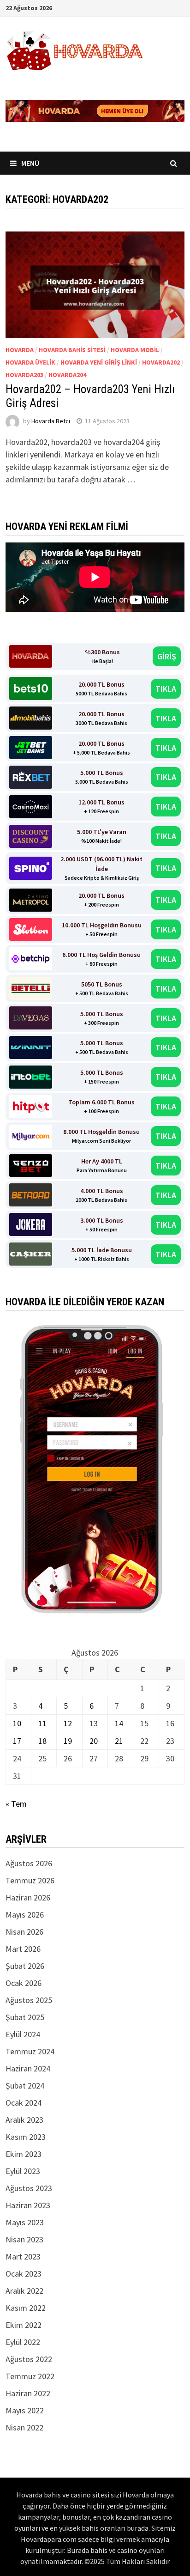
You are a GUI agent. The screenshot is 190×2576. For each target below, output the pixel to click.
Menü (30, 163)
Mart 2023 (23, 2256)
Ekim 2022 (24, 2325)
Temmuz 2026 (30, 1880)
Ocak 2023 (24, 2274)
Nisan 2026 (24, 1932)
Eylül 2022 (23, 2342)
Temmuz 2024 (30, 2051)
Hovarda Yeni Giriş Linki (99, 362)
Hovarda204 (67, 375)
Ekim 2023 (24, 2154)
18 (42, 1741)
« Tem (16, 1804)
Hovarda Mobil (135, 350)
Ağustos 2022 (29, 2359)
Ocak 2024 (24, 2103)
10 (17, 1723)
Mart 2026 (23, 1949)
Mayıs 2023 (25, 2222)
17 (17, 1741)
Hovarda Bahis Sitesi (72, 350)
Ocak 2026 (24, 1983)
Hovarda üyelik (30, 362)
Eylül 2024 (23, 2034)
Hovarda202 (161, 362)
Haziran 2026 (28, 1897)
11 (42, 1723)
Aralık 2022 (24, 2291)
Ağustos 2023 (29, 2188)
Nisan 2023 (24, 2239)
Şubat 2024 (25, 2086)
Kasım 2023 (26, 2137)
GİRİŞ (167, 656)
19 (68, 1741)
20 (94, 1741)
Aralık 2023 (24, 2120)
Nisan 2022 (24, 2427)
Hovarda (20, 350)
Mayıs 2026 (25, 1915)
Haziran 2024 (28, 2068)
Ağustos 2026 (29, 1863)
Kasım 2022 (26, 2308)
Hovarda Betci (51, 421)
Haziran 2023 (28, 2205)
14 (119, 1723)
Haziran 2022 (28, 2393)
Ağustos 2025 (29, 2000)
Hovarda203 (24, 375)
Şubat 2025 (25, 2017)
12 (68, 1723)
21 (119, 1741)
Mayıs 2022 (25, 2410)
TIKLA (166, 689)
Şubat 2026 (25, 1966)
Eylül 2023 (23, 2171)
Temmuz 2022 (30, 2376)
